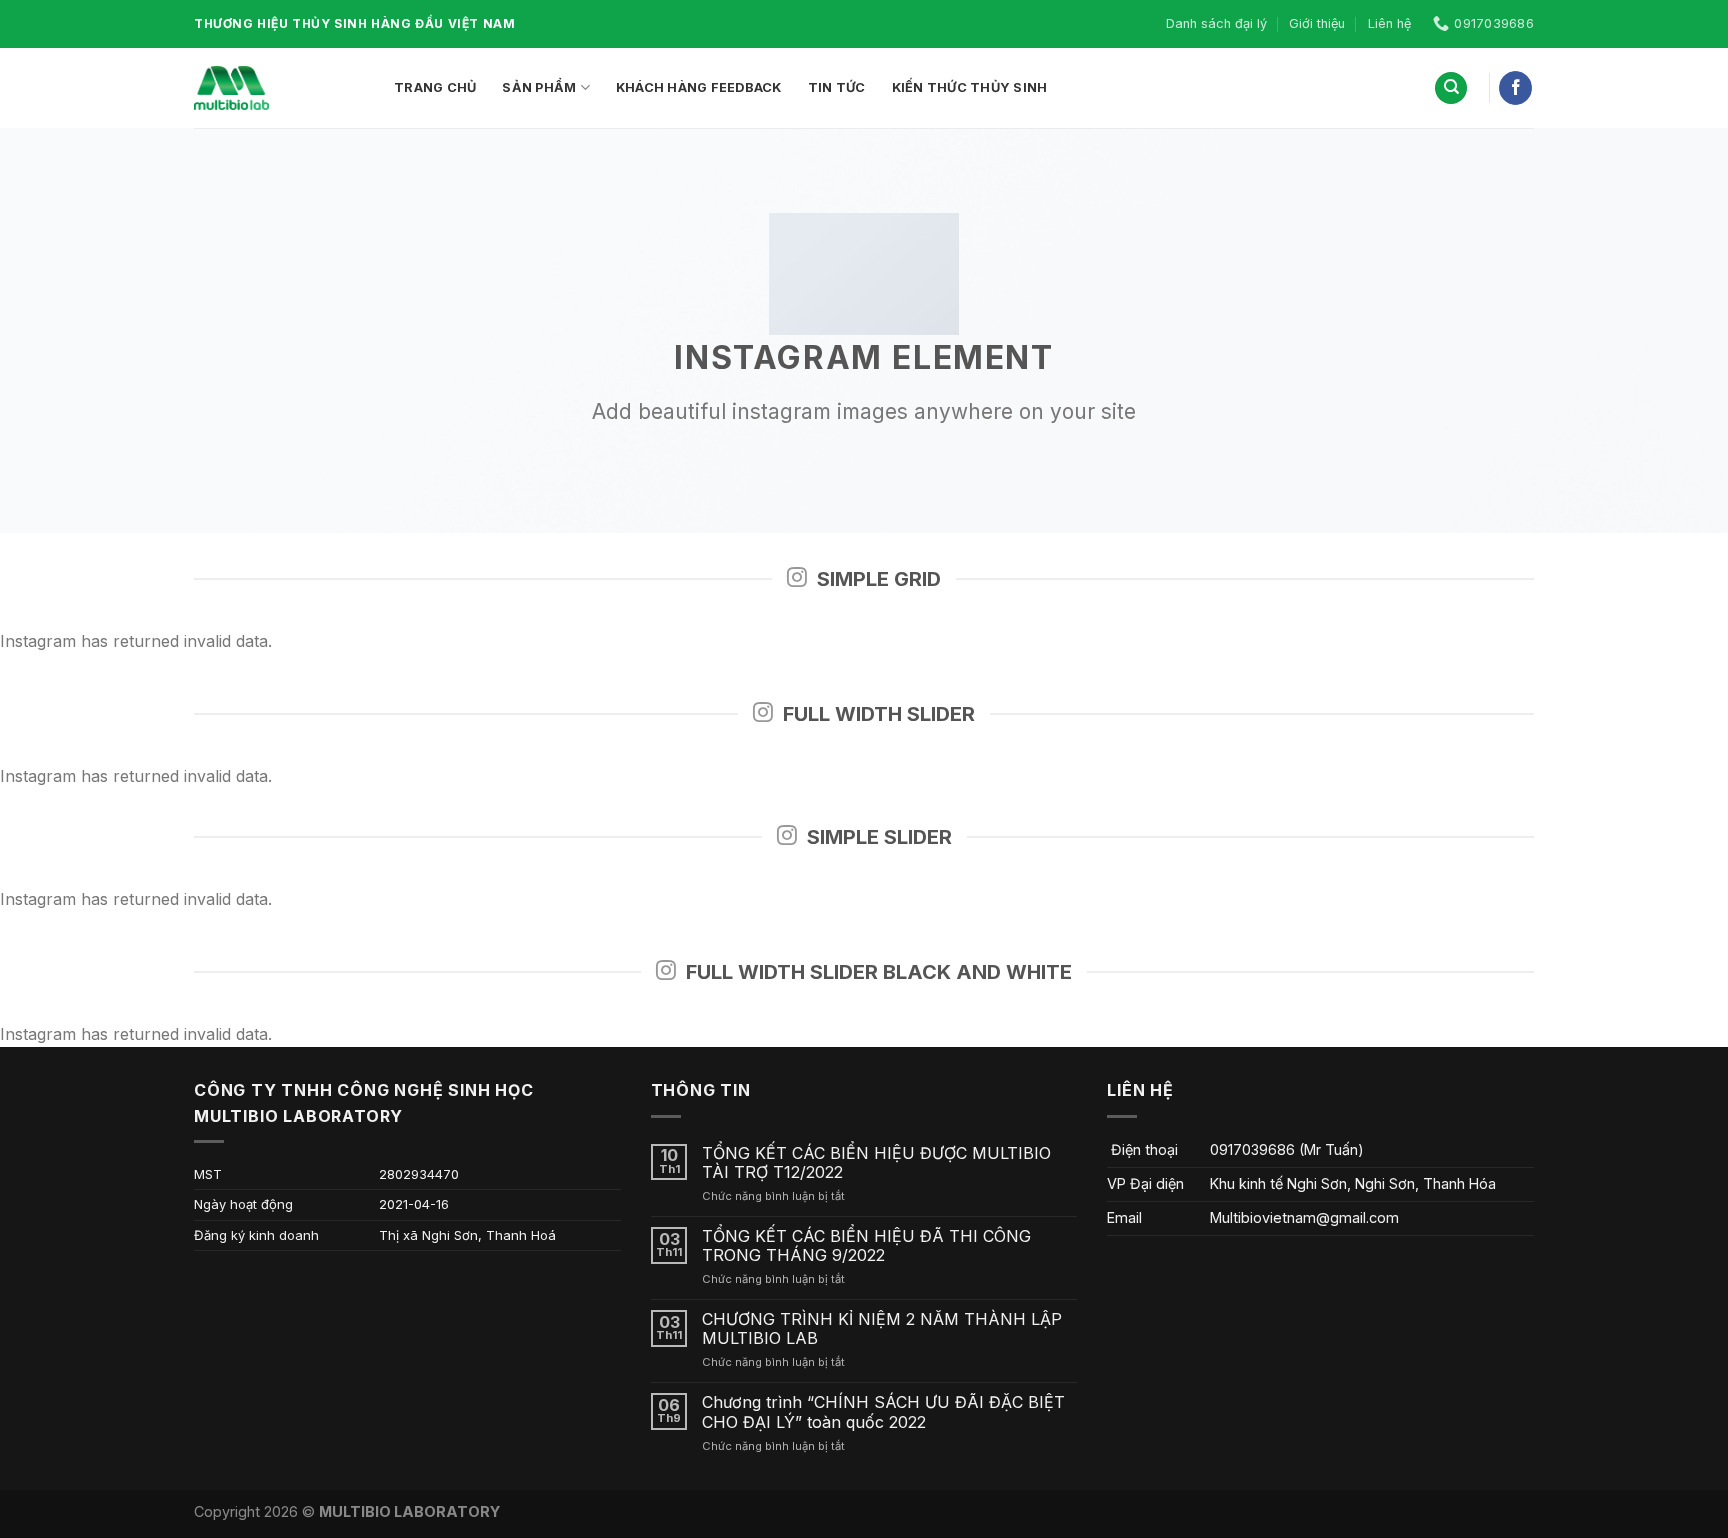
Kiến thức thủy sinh (970, 87)
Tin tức (837, 87)
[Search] (1451, 88)
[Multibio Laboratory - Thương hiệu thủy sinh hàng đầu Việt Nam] (279, 88)
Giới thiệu (1317, 23)
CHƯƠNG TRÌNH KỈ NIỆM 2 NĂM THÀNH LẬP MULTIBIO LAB (882, 1329)
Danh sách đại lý (1216, 23)
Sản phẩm (539, 87)
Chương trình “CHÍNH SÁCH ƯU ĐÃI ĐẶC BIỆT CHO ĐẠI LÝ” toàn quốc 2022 (883, 1412)
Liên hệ (1389, 23)
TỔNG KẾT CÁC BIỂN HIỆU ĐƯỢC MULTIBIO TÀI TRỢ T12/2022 (876, 1163)
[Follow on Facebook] (1515, 88)
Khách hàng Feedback (699, 87)
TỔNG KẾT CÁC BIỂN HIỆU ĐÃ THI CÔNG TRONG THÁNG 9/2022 (866, 1246)
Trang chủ (435, 87)
